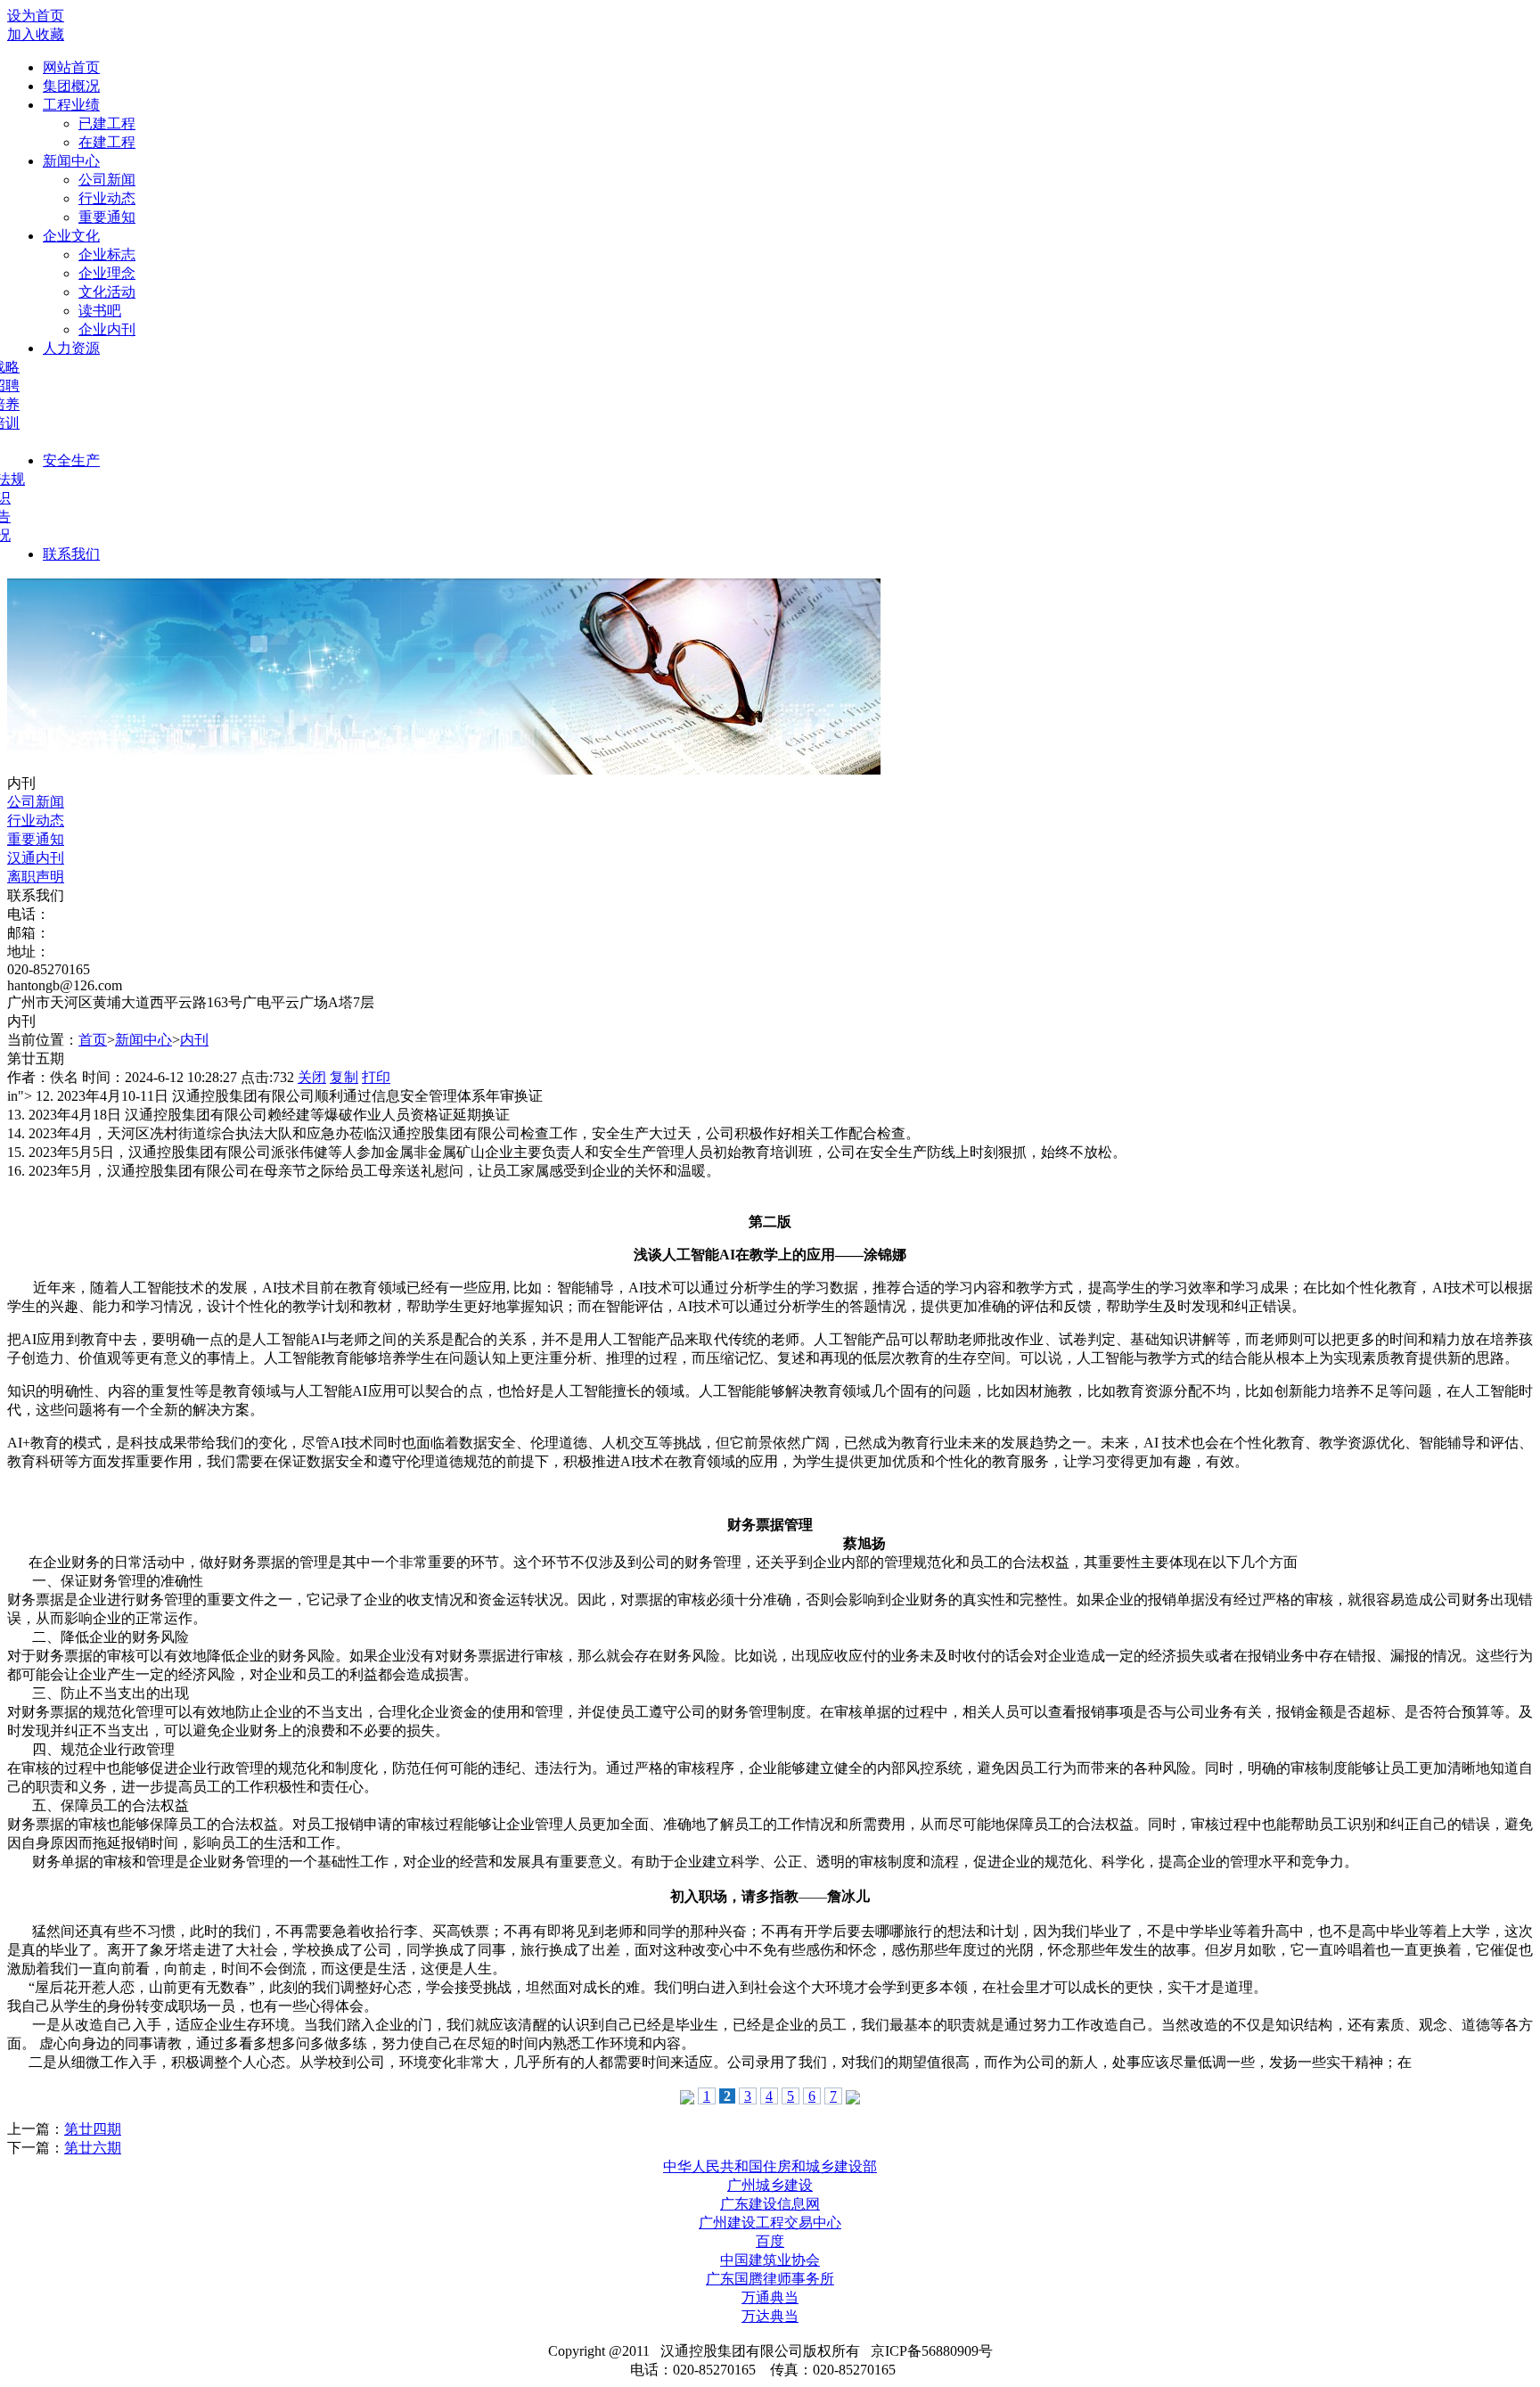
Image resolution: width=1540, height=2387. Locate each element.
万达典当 (770, 2316)
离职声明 (36, 877)
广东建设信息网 (770, 2204)
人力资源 (71, 348)
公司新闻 (107, 180)
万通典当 (770, 2297)
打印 (376, 1077)
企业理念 (107, 273)
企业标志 (107, 254)
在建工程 (107, 142)
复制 (344, 1077)
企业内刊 (107, 329)
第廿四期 (93, 2129)
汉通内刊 (36, 858)
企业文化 (71, 236)
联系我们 (71, 554)
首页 (93, 1040)
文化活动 (107, 292)
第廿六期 (93, 2148)
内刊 (194, 1040)
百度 (770, 2241)
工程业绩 (71, 105)
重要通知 (107, 217)
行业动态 (107, 198)
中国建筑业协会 (770, 2260)
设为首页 (36, 16)
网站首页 (71, 67)
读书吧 (100, 311)
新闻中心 (71, 161)
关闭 (312, 1077)
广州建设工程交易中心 (770, 2223)
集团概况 (71, 86)
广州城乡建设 (770, 2185)
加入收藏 (36, 34)
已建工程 (107, 123)
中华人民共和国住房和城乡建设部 (770, 2166)
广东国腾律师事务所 (770, 2279)
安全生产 (71, 460)
